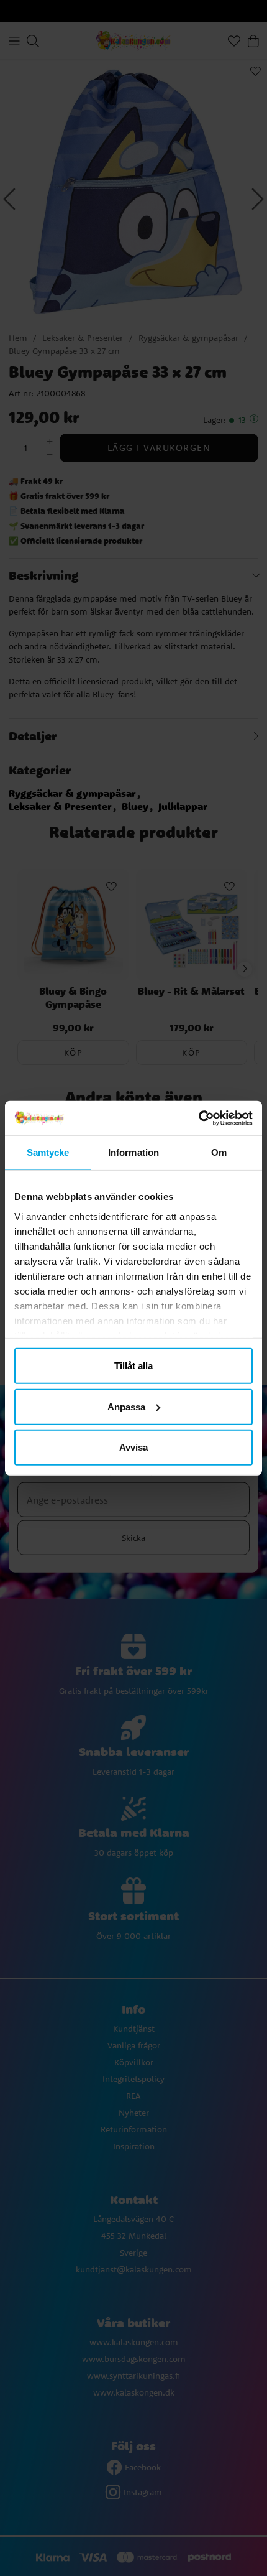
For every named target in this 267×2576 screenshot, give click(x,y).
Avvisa (133, 1447)
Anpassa (126, 1406)
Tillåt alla (133, 1366)
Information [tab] (133, 1152)
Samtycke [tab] (48, 1152)
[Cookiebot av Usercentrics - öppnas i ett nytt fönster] (198, 1118)
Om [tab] (219, 1152)
